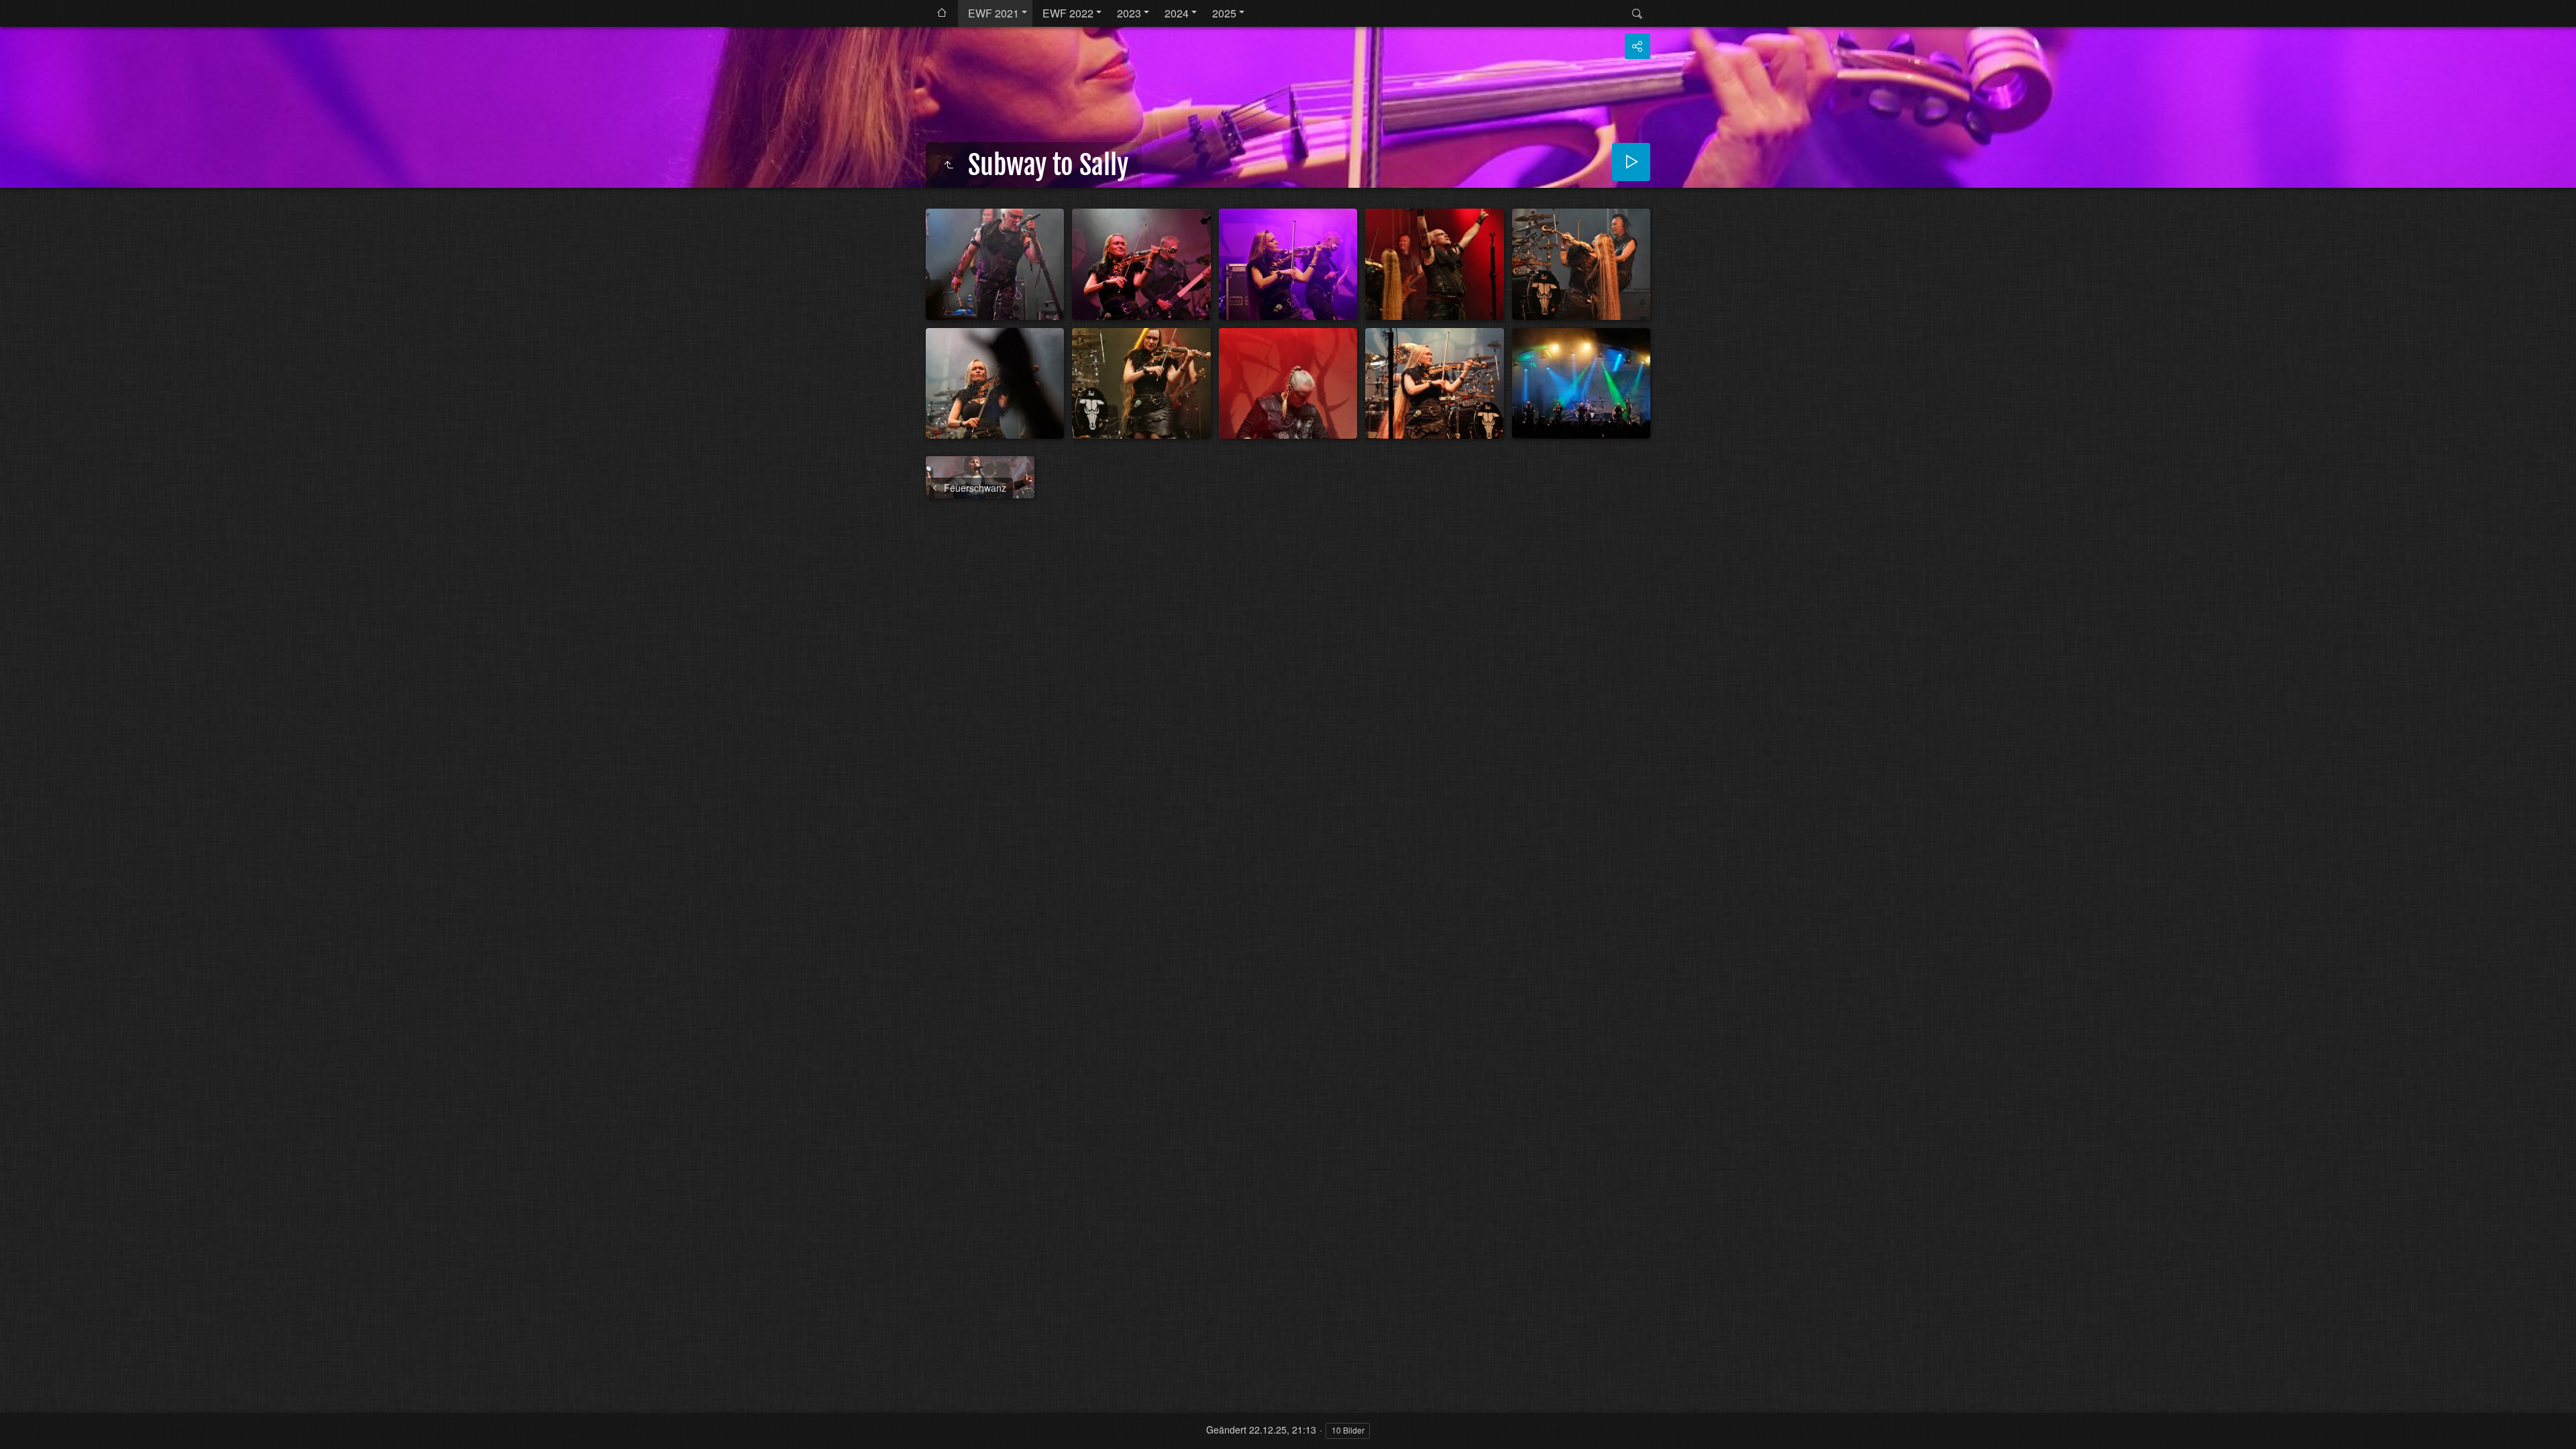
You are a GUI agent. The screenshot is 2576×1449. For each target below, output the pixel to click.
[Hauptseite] (942, 13)
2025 (1224, 13)
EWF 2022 (1068, 13)
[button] (16, 1433)
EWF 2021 (994, 13)
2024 (1177, 13)
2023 (1129, 13)
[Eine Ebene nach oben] (949, 165)
